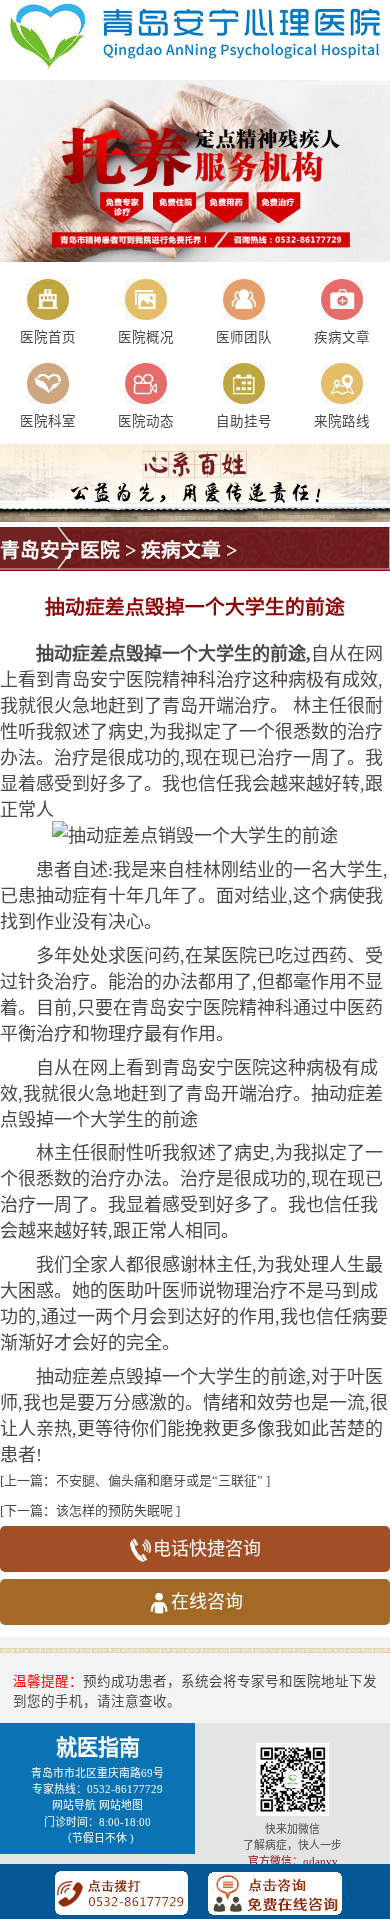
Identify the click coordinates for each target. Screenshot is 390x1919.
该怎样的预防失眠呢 (114, 1510)
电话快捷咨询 (207, 1549)
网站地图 (121, 1805)
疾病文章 (181, 550)
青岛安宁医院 (60, 550)
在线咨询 (207, 1602)
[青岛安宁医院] (195, 65)
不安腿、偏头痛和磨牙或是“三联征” (159, 1480)
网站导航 (74, 1805)
